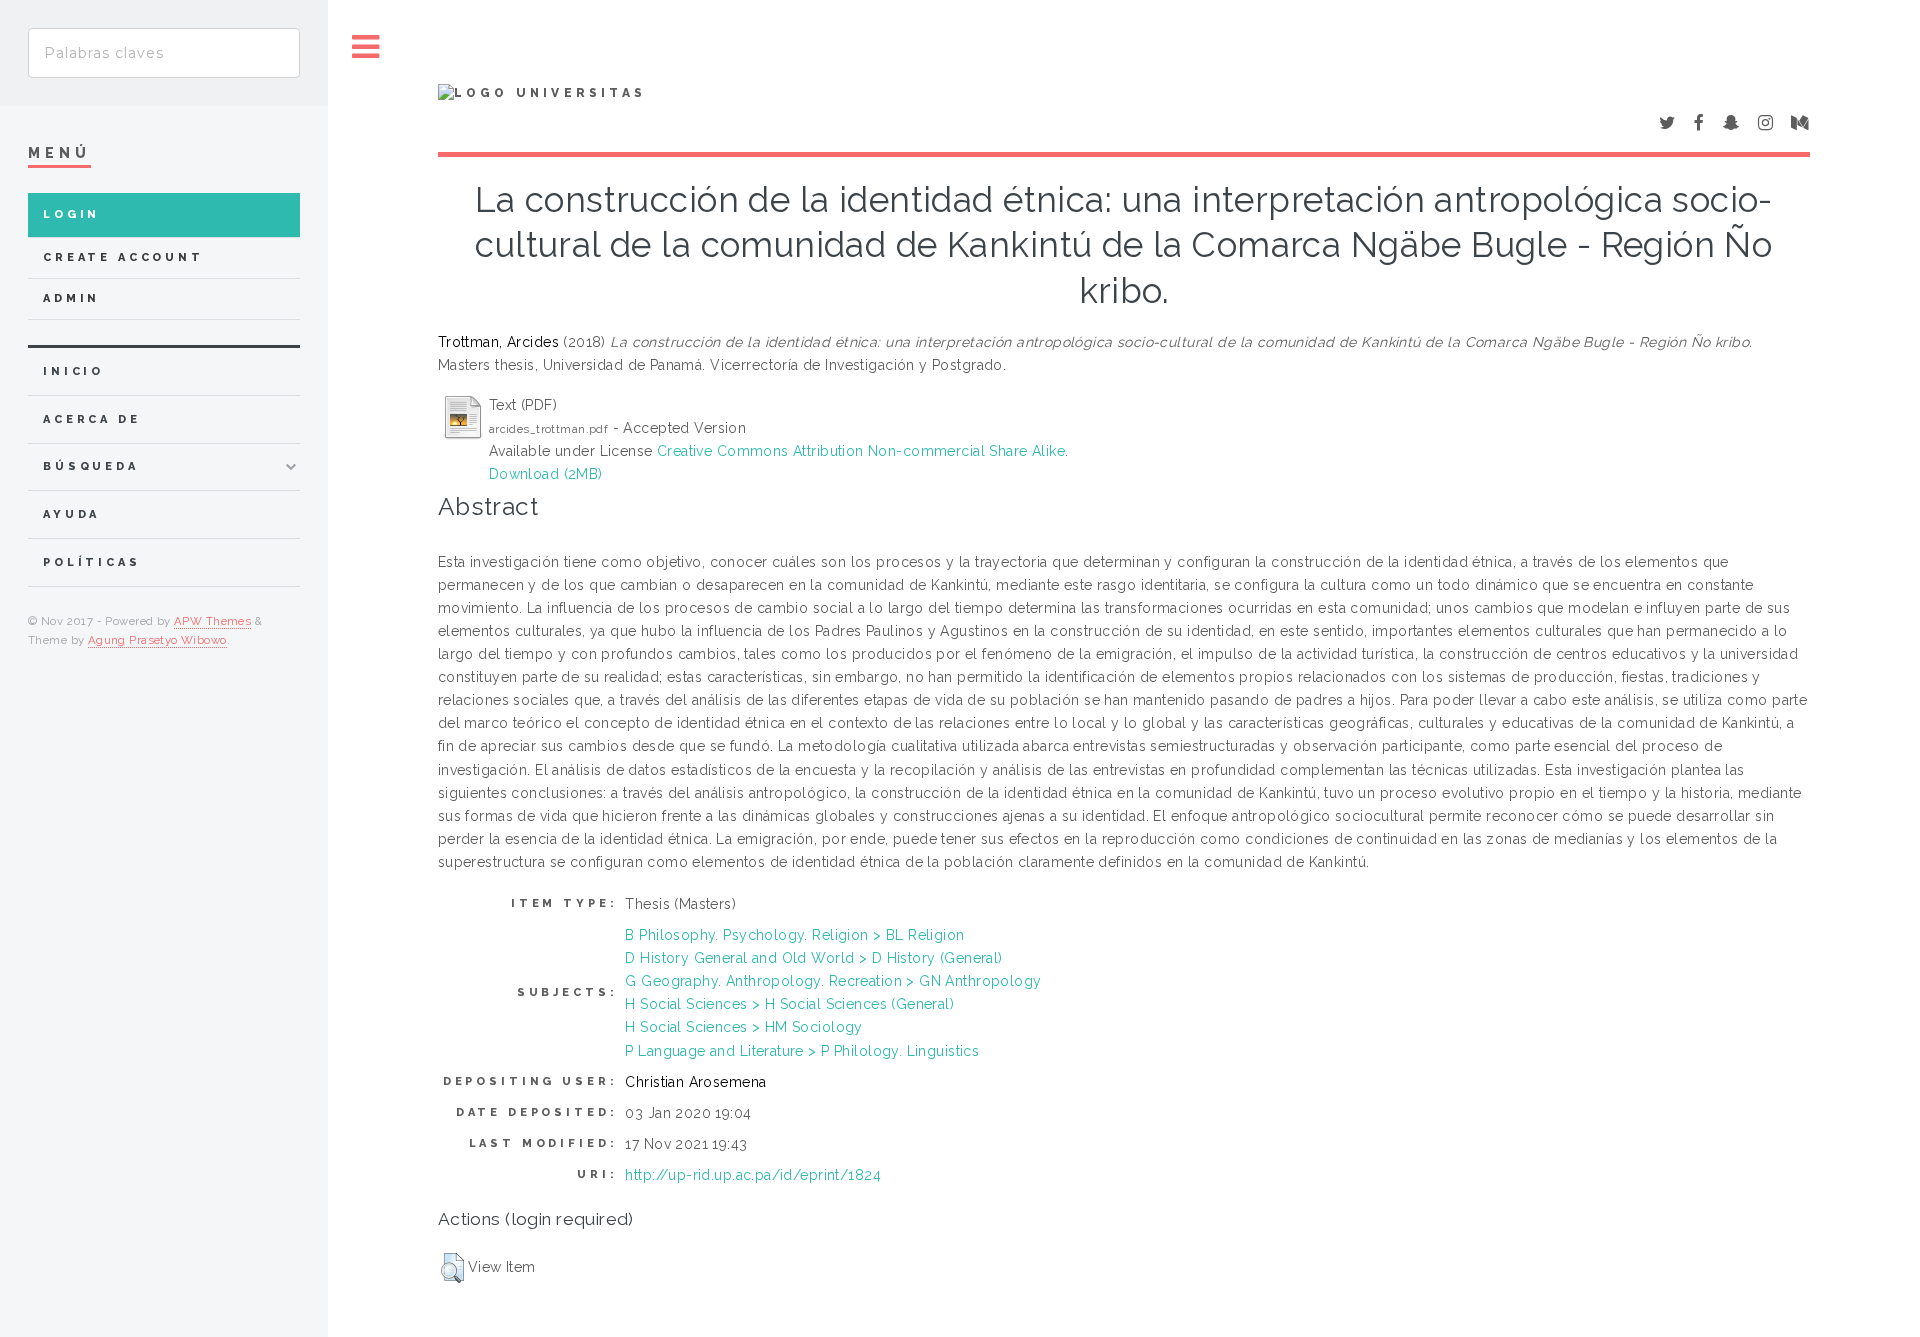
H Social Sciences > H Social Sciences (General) (789, 1004)
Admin (71, 298)
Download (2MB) (546, 474)
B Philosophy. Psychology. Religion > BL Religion (794, 935)
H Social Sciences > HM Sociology (743, 1027)
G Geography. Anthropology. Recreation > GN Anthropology (833, 981)
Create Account (123, 257)
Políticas (92, 562)
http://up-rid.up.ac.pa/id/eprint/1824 (753, 1175)
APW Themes (212, 621)
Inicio (73, 371)
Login (71, 214)
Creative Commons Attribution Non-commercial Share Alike (861, 451)
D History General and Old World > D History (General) (813, 958)
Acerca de (92, 419)
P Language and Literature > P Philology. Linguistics (802, 1051)
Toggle (366, 47)
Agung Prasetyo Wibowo (157, 640)
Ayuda (71, 514)
